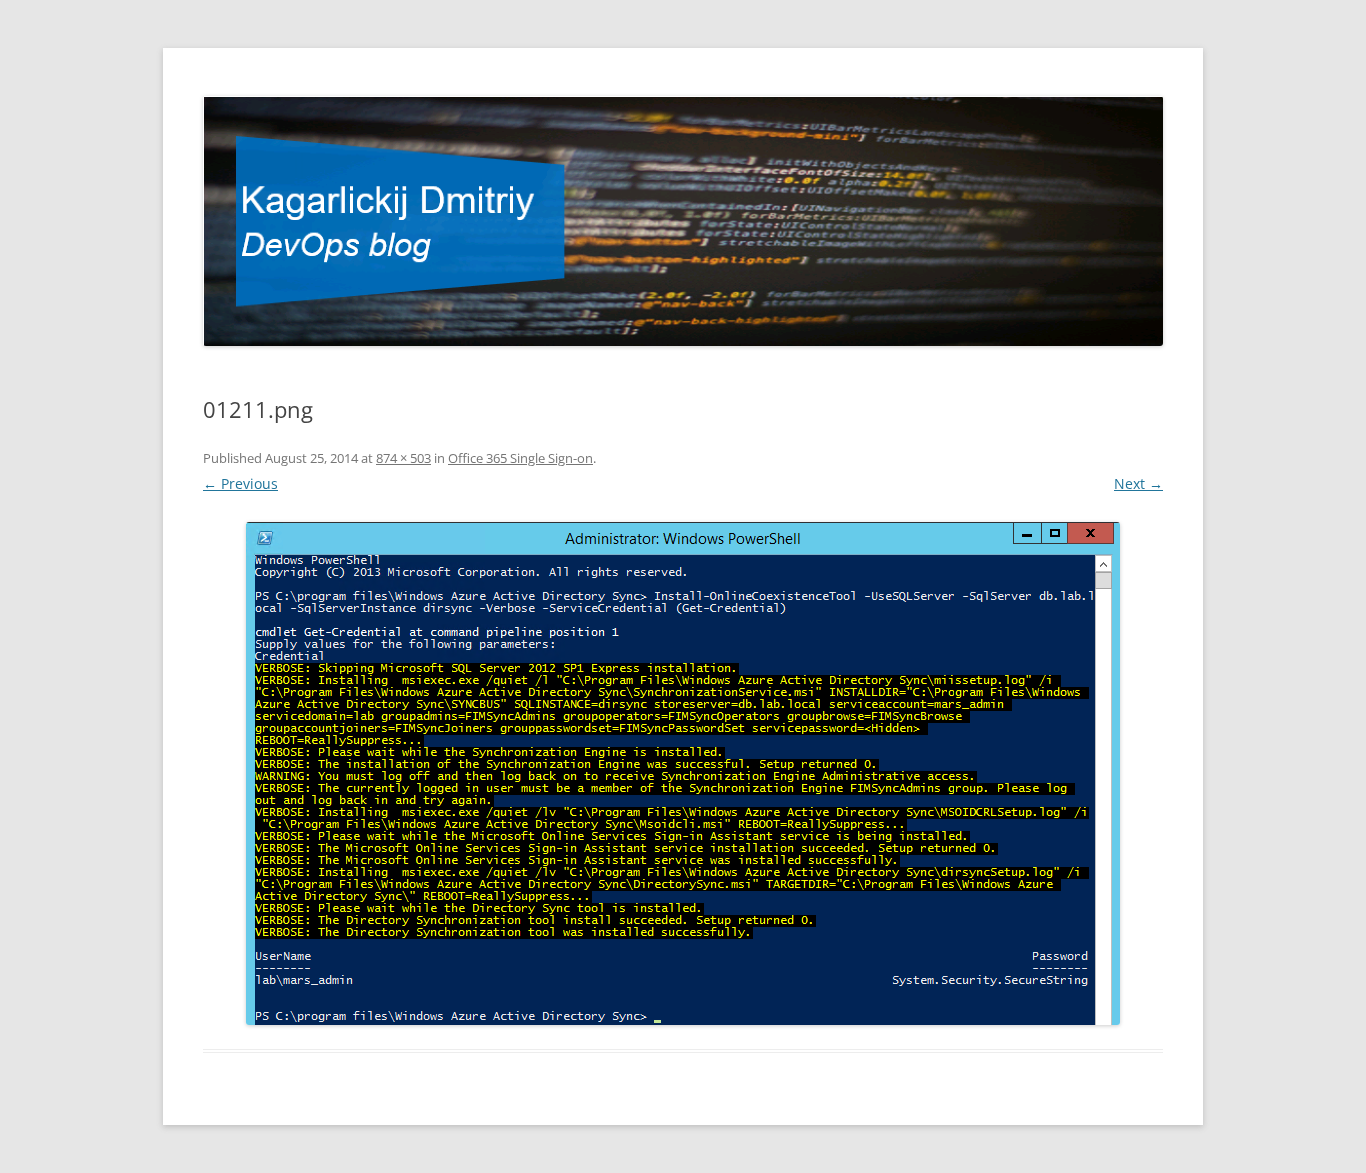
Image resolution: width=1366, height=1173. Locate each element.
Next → (1138, 483)
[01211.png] (683, 773)
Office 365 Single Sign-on (520, 458)
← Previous (240, 483)
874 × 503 (403, 458)
